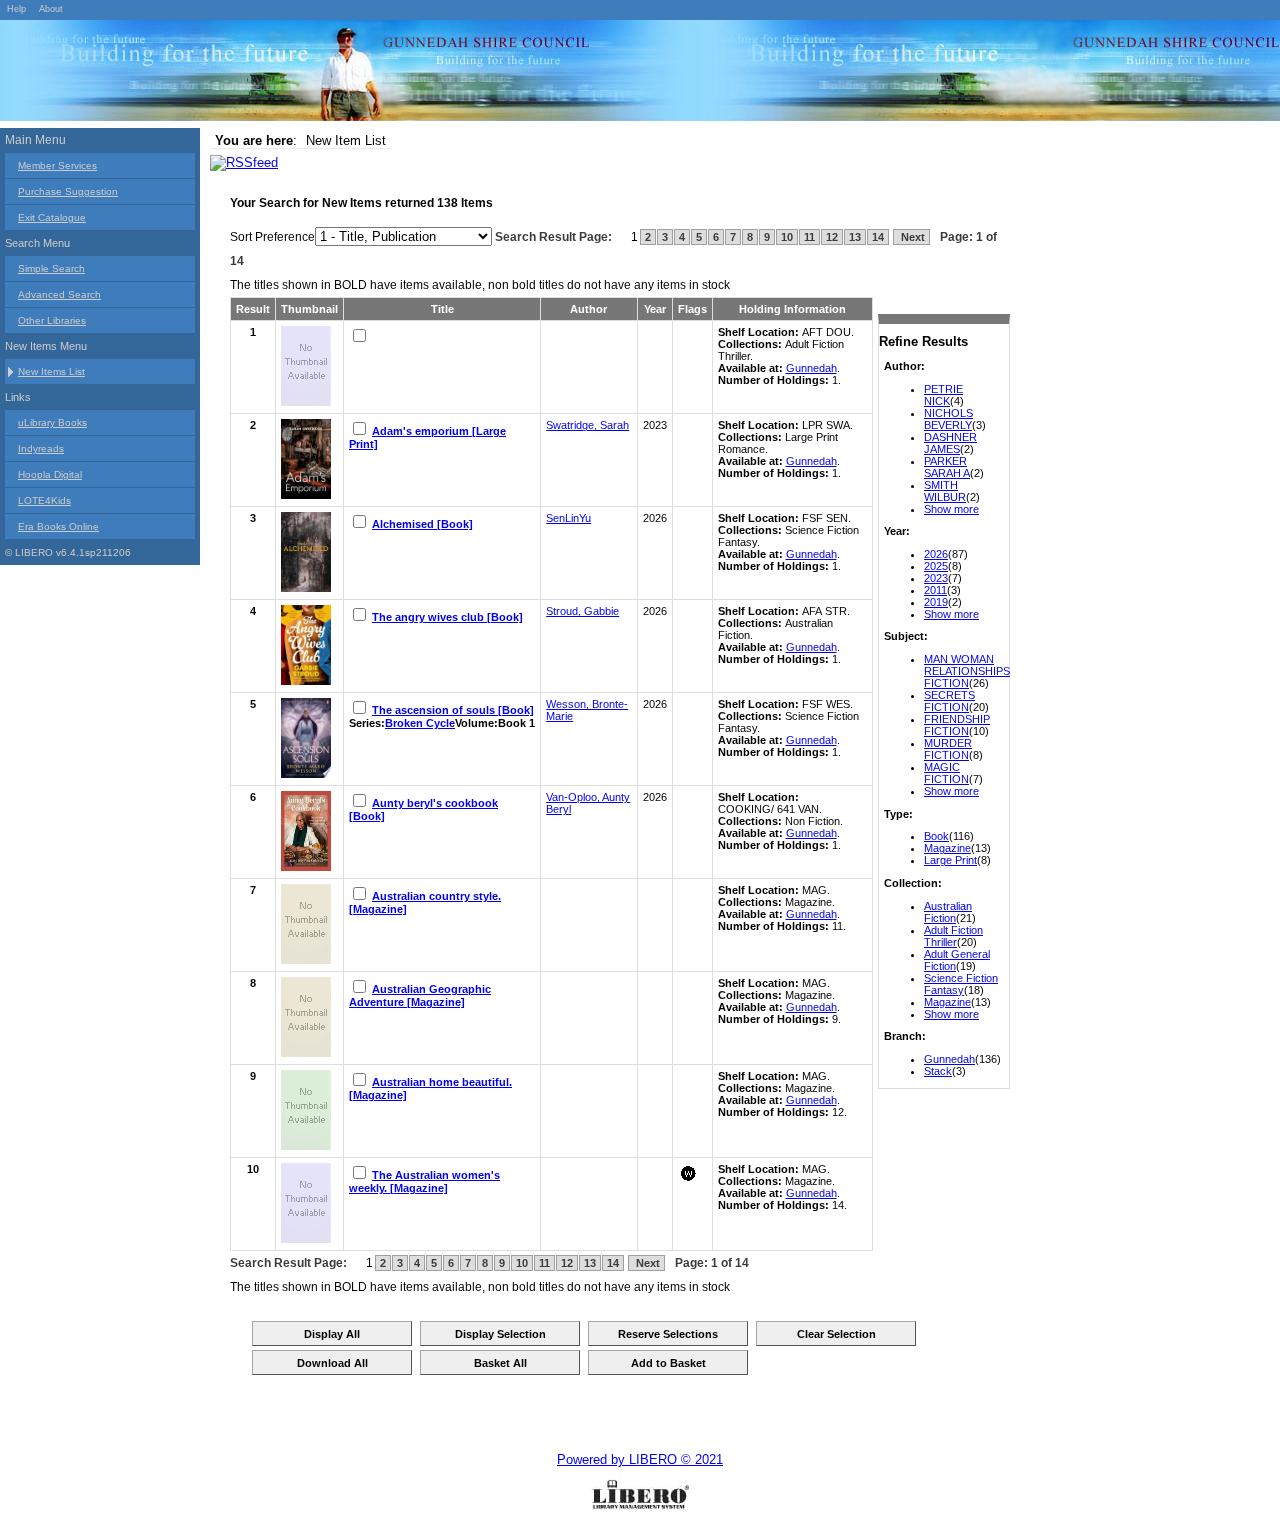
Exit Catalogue (52, 217)
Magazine (947, 848)
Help (16, 9)
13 (855, 237)
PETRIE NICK (943, 395)
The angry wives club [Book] (447, 617)
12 (832, 237)
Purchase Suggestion (68, 191)
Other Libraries (52, 320)
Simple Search (51, 268)
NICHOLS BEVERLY (948, 419)
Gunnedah (949, 1059)
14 (878, 237)
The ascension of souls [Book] (453, 710)
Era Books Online (58, 526)
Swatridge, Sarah (587, 425)
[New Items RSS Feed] (244, 162)
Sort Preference (272, 237)
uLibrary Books (52, 422)
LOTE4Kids (44, 500)
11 (809, 237)
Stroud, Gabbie (582, 611)
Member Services (57, 165)
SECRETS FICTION (949, 701)
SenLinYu (568, 518)
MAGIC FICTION (946, 773)
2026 (936, 554)
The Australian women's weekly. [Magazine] (424, 1181)
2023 (936, 578)
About (51, 9)
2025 (936, 566)
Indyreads (41, 448)
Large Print (950, 860)
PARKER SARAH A (947, 467)
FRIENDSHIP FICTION (957, 725)
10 (787, 237)
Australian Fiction (948, 912)
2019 (936, 602)
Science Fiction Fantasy (961, 984)
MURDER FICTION (948, 749)
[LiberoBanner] (300, 74)
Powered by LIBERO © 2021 (640, 1459)
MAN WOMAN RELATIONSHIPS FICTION (967, 671)
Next (911, 237)
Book (936, 836)
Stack (938, 1071)
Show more (951, 509)
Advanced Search (59, 294)
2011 (935, 590)
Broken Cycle (420, 723)
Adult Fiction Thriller (953, 936)
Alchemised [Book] (422, 524)
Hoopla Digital (50, 474)
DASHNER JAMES (950, 443)
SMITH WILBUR (945, 491)
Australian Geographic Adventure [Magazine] (420, 995)
